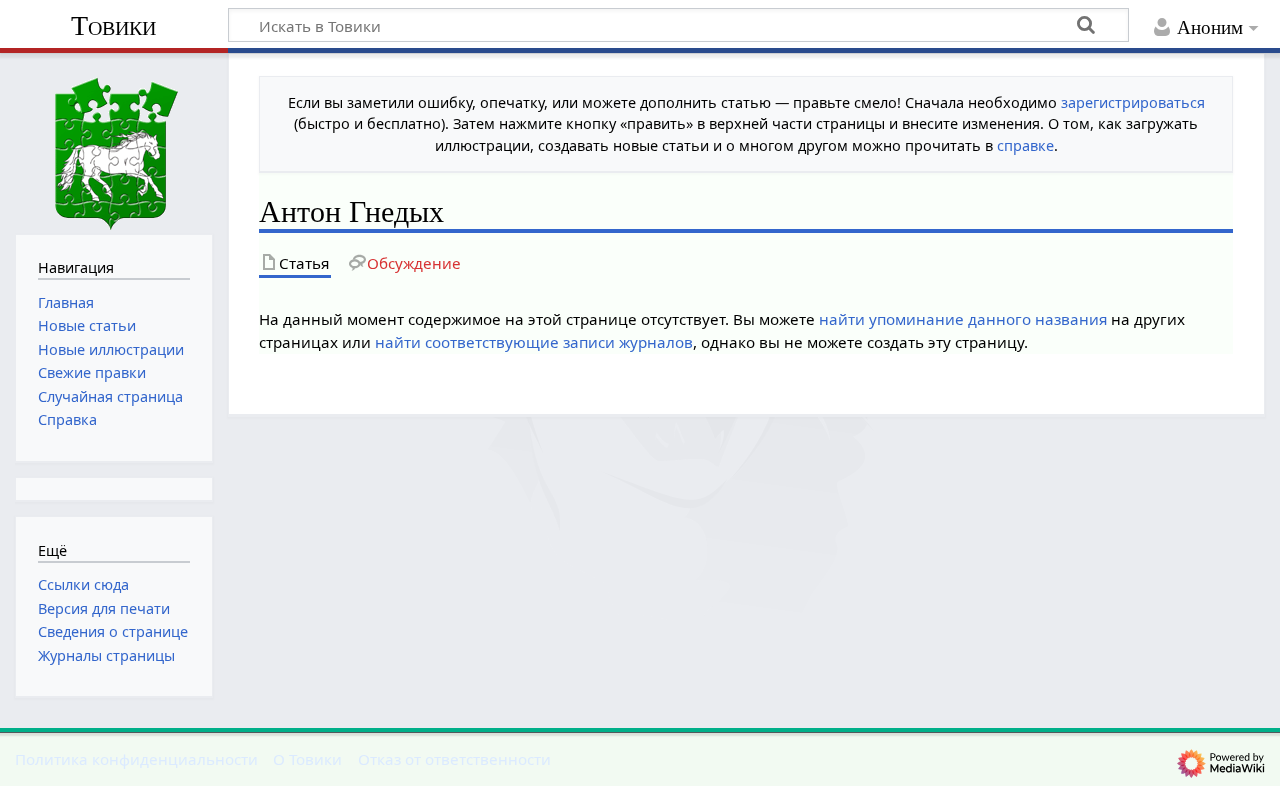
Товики (113, 25)
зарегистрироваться (1133, 102)
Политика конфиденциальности (136, 759)
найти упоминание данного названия (963, 319)
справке (1025, 145)
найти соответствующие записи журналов (534, 342)
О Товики (307, 759)
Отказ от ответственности (454, 759)
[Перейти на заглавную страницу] (114, 141)
